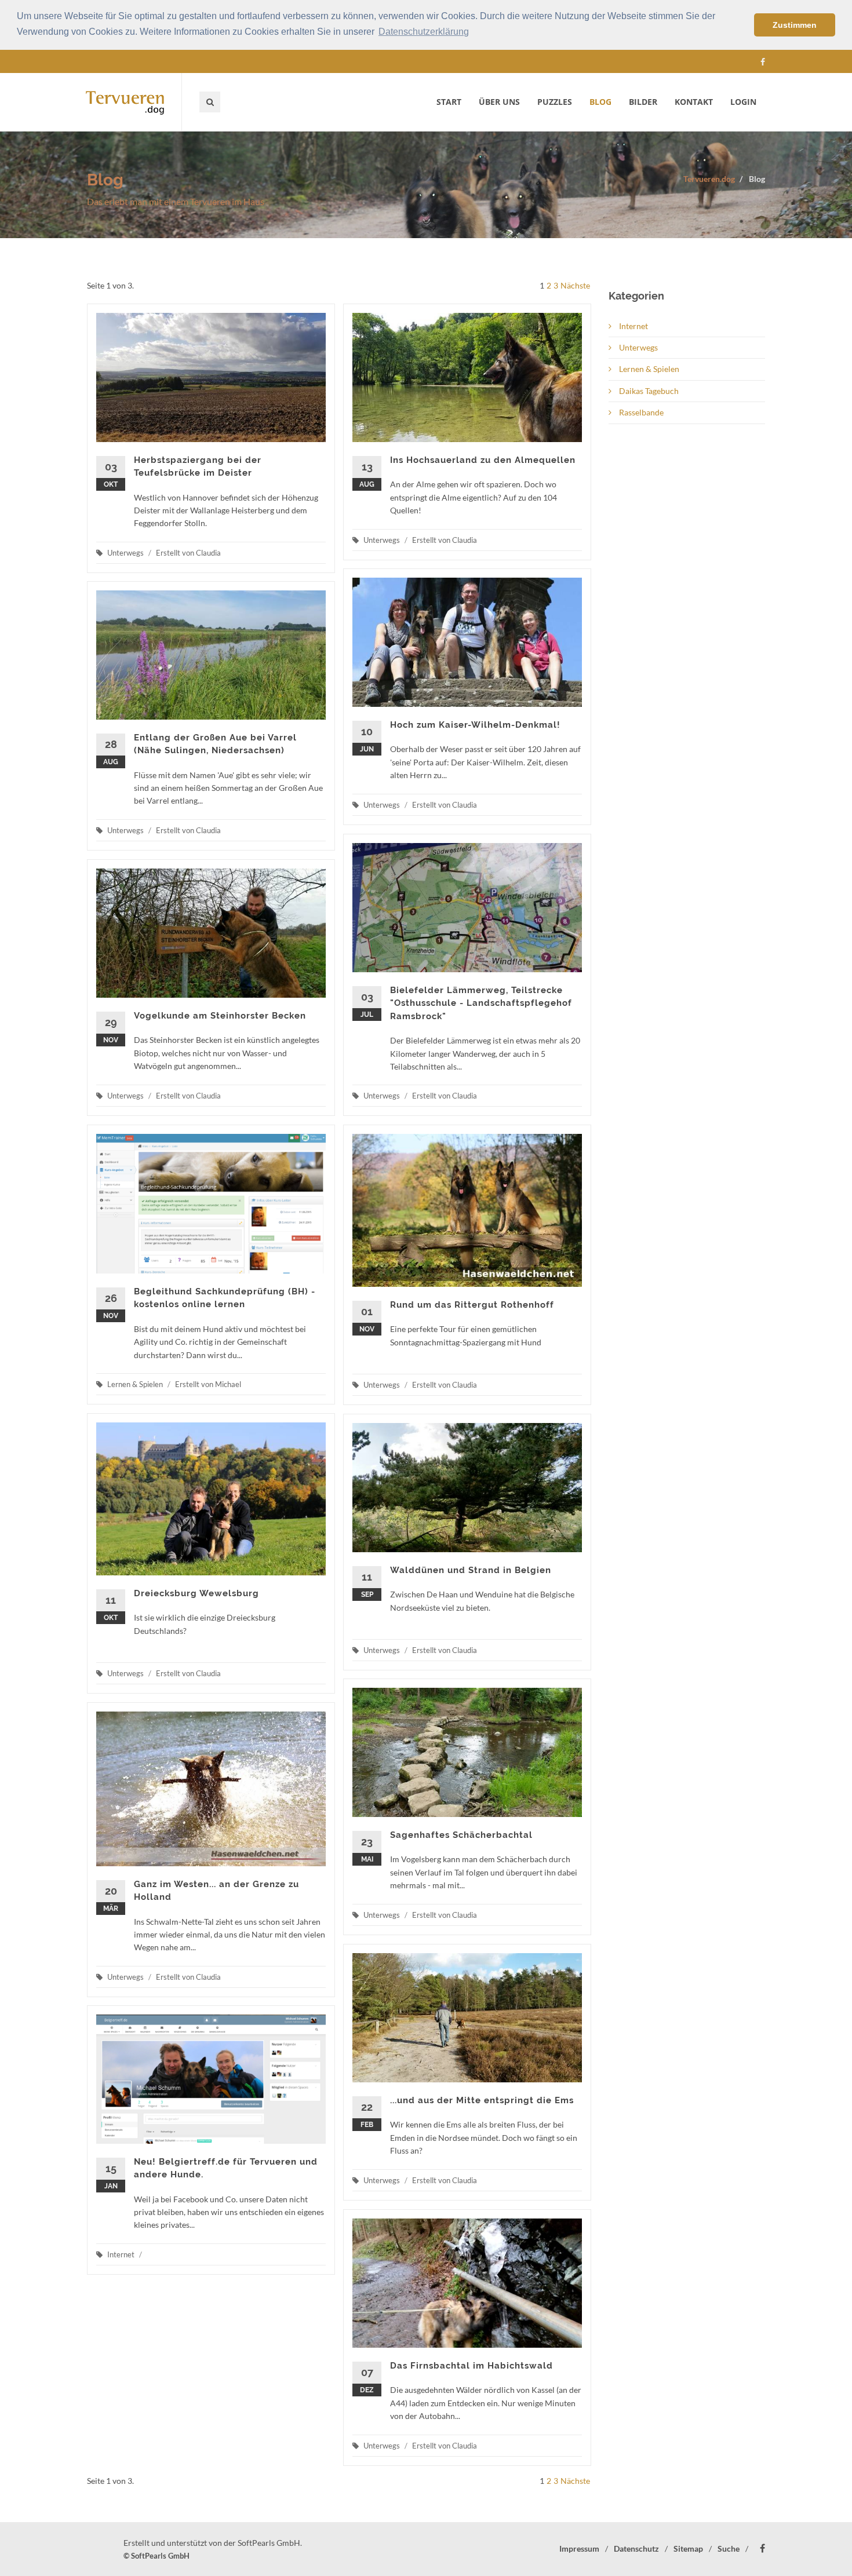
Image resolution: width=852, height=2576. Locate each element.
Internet (633, 326)
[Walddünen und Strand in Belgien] (467, 1488)
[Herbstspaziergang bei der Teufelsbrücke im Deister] (211, 377)
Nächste (575, 285)
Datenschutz (636, 2548)
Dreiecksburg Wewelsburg (196, 1593)
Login (743, 102)
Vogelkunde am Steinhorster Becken (220, 1016)
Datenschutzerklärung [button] (424, 32)
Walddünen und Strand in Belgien (471, 1570)
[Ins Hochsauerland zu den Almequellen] (467, 377)
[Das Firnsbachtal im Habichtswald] (467, 2283)
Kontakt (694, 102)
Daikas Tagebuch (648, 391)
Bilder (643, 102)
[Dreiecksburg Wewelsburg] (211, 1499)
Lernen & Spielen (648, 369)
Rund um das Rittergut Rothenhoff (472, 1305)
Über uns (499, 102)
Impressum (579, 2548)
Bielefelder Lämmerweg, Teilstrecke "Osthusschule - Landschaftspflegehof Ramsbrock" (481, 1003)
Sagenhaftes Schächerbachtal (461, 1835)
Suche (729, 2548)
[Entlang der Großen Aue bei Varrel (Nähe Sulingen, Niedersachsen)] (211, 655)
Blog (600, 102)
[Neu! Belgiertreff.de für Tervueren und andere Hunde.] (211, 2079)
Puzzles (555, 102)
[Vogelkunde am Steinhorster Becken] (211, 933)
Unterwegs (638, 347)
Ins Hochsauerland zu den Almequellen (483, 460)
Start (449, 102)
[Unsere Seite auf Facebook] (763, 62)
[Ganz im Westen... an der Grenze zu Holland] (211, 1789)
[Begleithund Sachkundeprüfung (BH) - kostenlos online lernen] (211, 1204)
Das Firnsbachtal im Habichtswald (471, 2366)
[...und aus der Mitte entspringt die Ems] (467, 2018)
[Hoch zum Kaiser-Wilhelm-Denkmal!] (467, 642)
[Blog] (134, 102)
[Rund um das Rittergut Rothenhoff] (467, 1210)
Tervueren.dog (709, 179)
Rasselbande (640, 412)
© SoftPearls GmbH (156, 2556)
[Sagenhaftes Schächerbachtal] (467, 1752)
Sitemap (688, 2548)
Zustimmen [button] (795, 25)
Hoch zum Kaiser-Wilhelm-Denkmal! (475, 725)
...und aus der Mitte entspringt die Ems (482, 2100)
